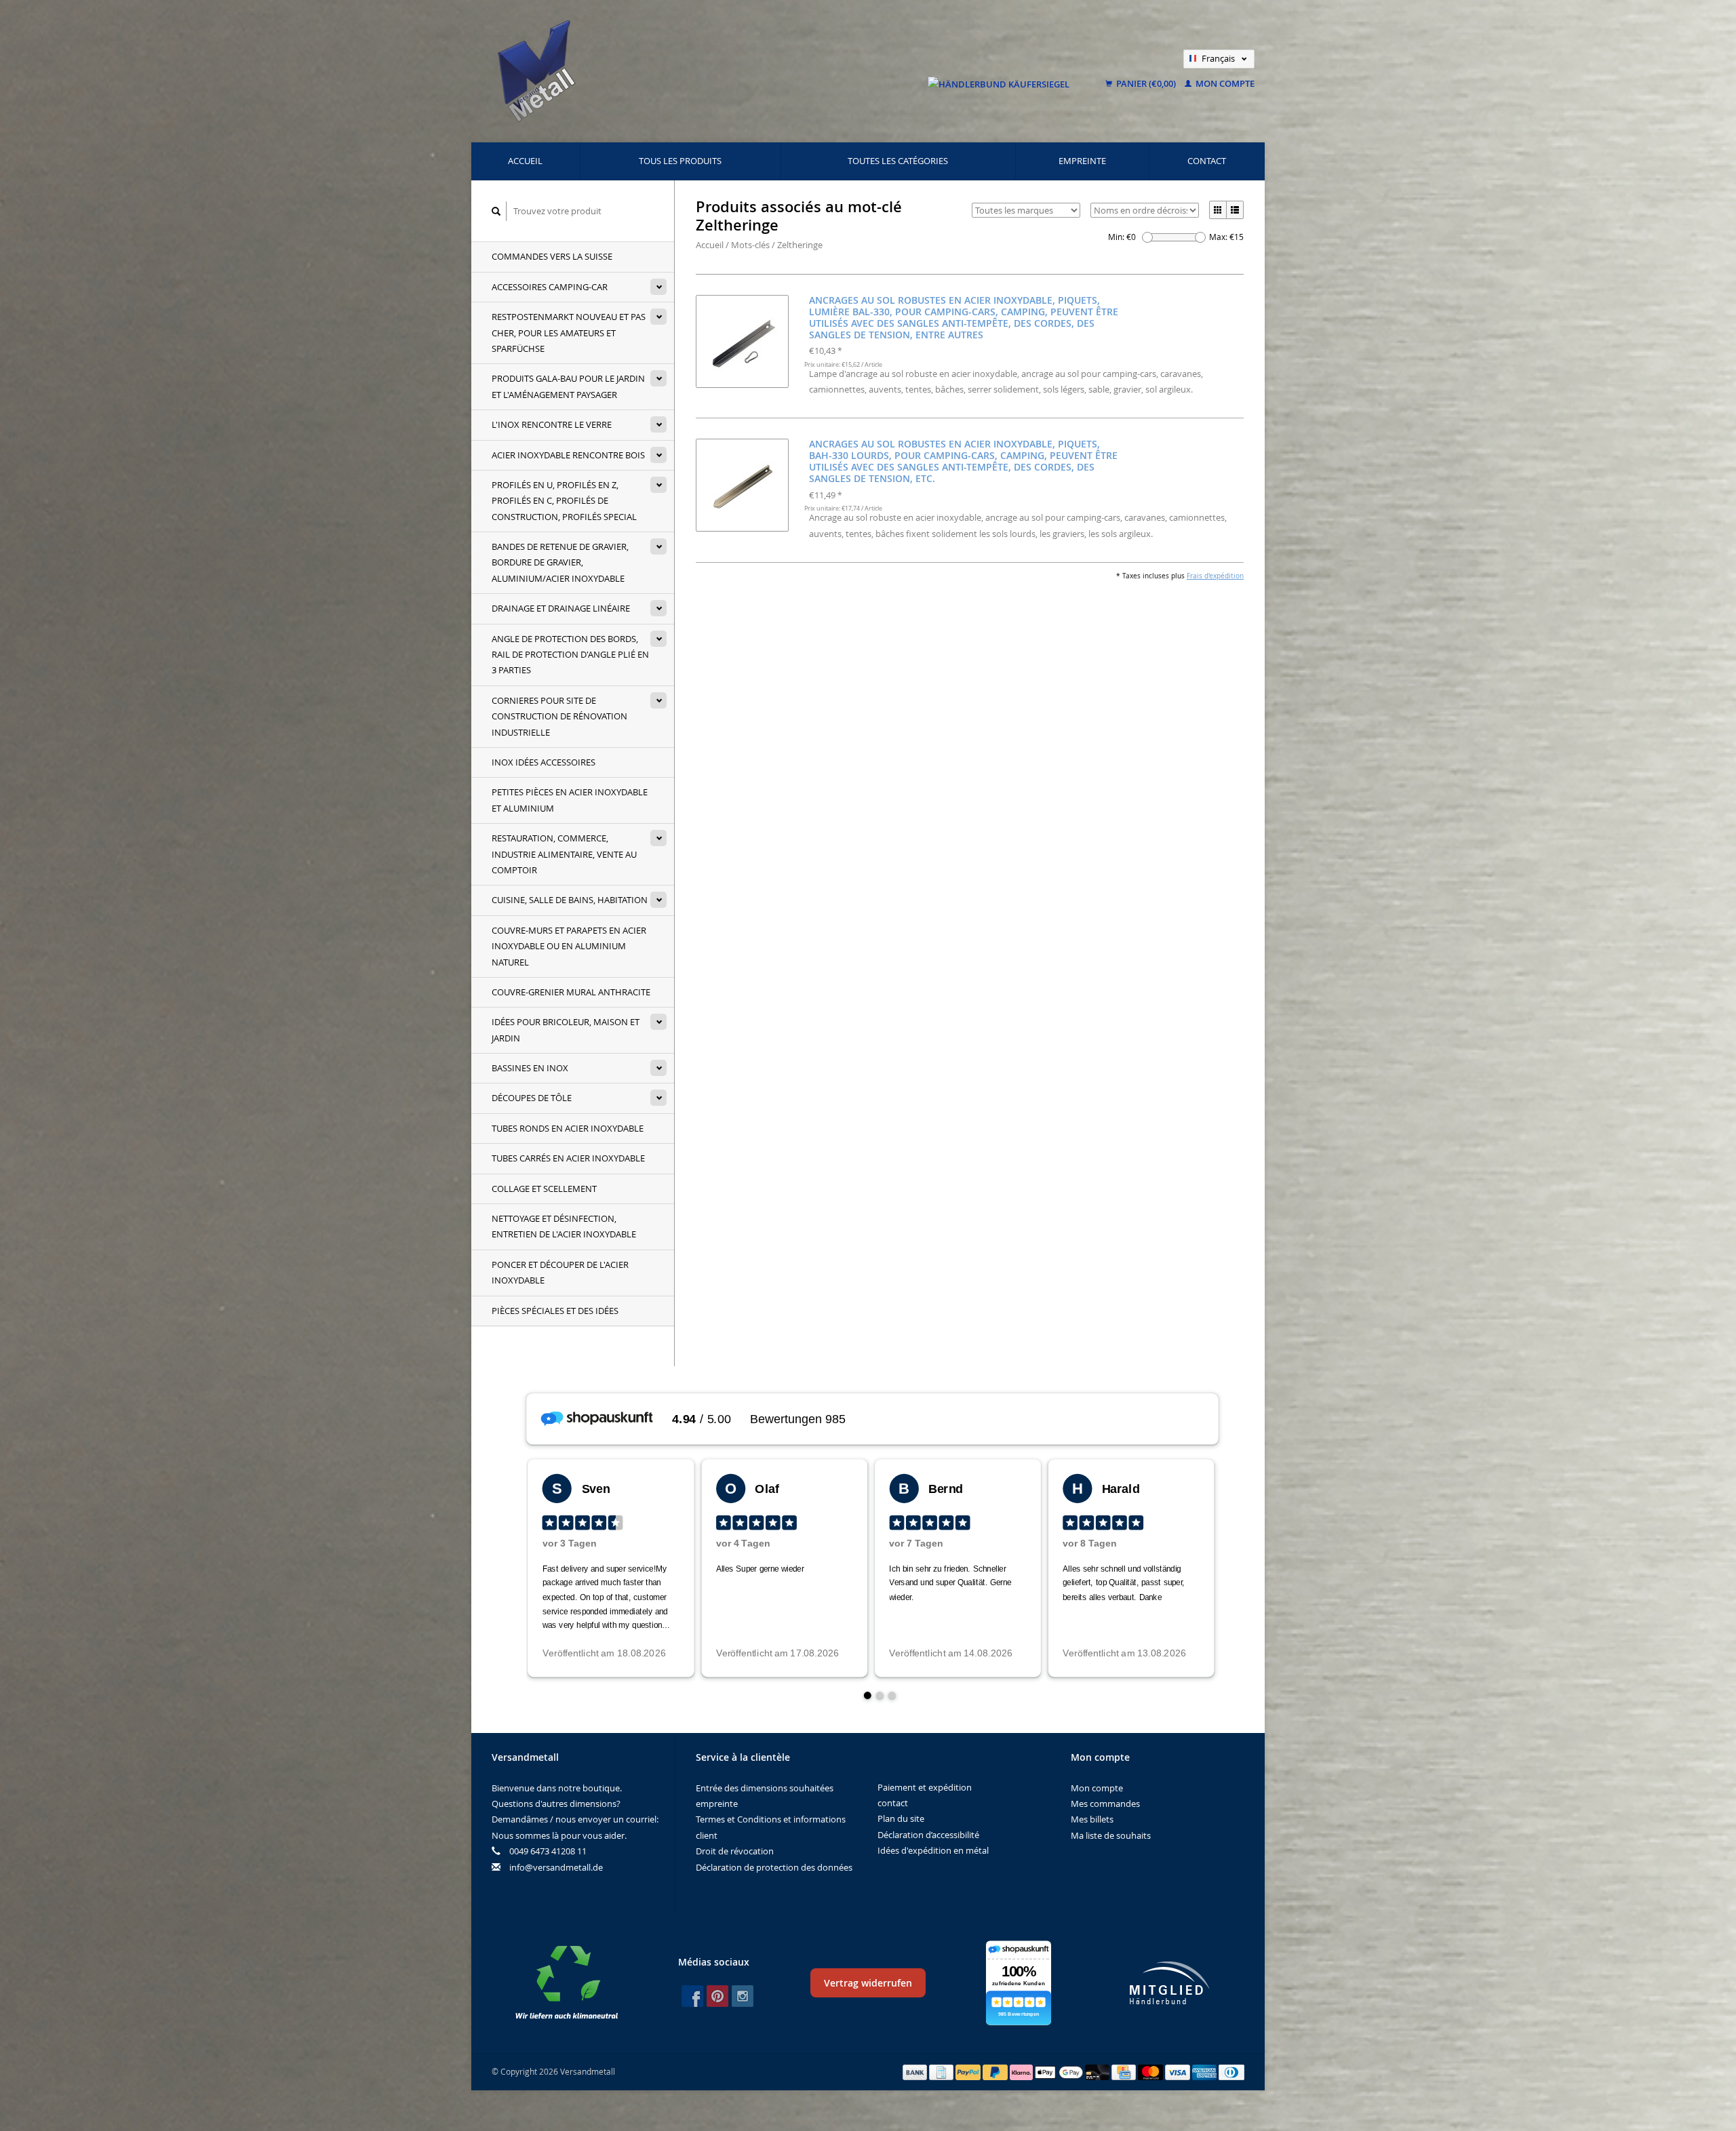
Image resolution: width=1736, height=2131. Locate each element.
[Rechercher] (496, 211)
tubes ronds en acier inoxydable (568, 1128)
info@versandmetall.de (556, 1867)
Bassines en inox (530, 1068)
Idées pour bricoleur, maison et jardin (566, 1030)
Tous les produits (680, 161)
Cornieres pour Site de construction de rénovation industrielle (559, 716)
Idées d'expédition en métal (933, 1850)
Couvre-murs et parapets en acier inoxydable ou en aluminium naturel (569, 946)
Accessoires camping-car (550, 287)
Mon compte (1224, 83)
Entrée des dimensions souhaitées (765, 1788)
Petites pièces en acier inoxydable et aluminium (570, 800)
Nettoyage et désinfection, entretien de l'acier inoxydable (564, 1226)
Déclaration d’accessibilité (928, 1835)
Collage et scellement (544, 1189)
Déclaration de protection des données (774, 1867)
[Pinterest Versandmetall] (717, 1996)
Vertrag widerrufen (868, 1983)
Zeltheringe (800, 245)
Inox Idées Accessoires (544, 762)
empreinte (1082, 161)
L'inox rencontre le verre (552, 424)
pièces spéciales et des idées (555, 1311)
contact (1207, 161)
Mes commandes (1105, 1804)
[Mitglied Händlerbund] (1170, 1983)
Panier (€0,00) (1146, 83)
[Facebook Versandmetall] (692, 1996)
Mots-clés (750, 245)
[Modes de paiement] (916, 2071)
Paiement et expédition (925, 1787)
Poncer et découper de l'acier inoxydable (560, 1272)
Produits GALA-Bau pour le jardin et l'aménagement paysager (568, 386)
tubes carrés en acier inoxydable (568, 1158)
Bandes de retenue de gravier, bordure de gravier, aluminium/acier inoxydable (560, 562)
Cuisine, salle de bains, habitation (570, 900)
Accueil (525, 161)
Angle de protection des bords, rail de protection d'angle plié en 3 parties (570, 655)
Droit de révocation (735, 1851)
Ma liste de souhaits (1111, 1835)
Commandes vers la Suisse (552, 256)
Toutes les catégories (898, 161)
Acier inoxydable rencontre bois (568, 455)
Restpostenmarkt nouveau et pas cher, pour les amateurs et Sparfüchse (569, 333)
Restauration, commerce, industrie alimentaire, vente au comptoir (564, 854)
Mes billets (1092, 1819)
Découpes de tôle (532, 1098)
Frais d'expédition (1215, 576)
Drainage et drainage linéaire (561, 608)
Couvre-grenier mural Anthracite (571, 992)
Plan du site (901, 1818)
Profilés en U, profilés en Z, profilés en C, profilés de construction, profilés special (564, 501)
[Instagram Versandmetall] (743, 1996)
